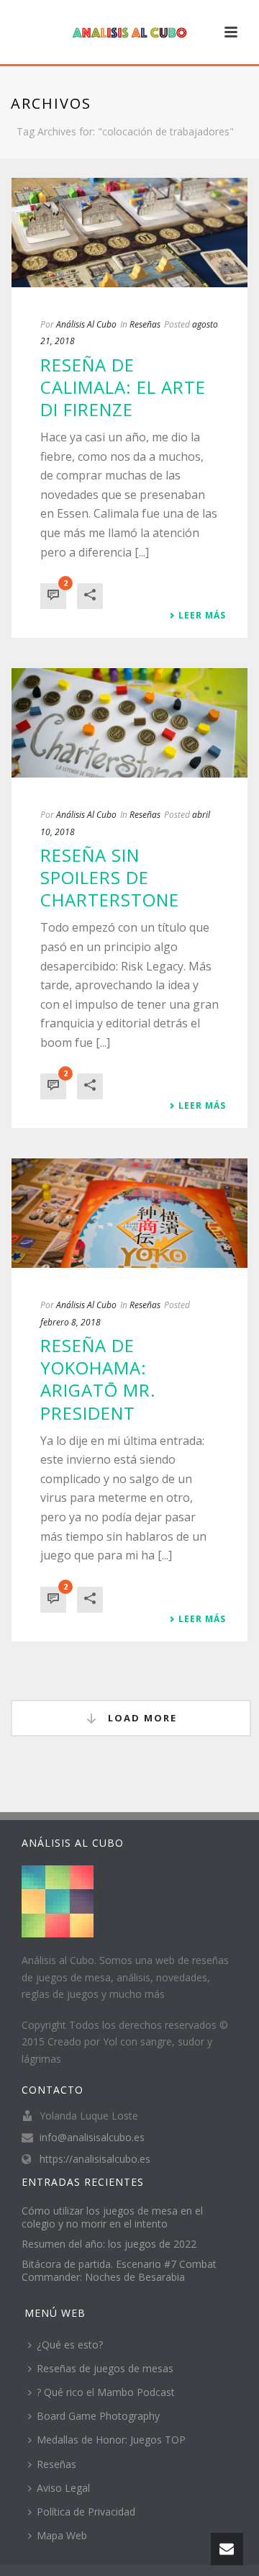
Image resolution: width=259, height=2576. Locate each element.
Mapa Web (62, 2535)
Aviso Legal (63, 2488)
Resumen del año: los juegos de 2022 (109, 2244)
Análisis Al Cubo (86, 324)
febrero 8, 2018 (71, 1322)
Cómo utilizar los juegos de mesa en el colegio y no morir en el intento (112, 2217)
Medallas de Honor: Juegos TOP (111, 2440)
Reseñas (145, 324)
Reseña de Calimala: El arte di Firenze (123, 387)
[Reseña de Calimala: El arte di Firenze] (129, 233)
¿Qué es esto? (70, 2345)
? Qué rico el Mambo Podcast (106, 2392)
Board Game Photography (98, 2416)
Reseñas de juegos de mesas (105, 2368)
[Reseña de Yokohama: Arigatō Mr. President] (129, 1213)
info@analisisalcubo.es (92, 2138)
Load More (141, 1718)
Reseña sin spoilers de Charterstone (110, 877)
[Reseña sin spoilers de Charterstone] (129, 723)
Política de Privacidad (86, 2512)
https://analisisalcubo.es (95, 2159)
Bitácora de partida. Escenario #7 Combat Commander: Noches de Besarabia (119, 2271)
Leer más (202, 616)
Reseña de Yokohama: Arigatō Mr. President (98, 1379)
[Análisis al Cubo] (129, 32)
